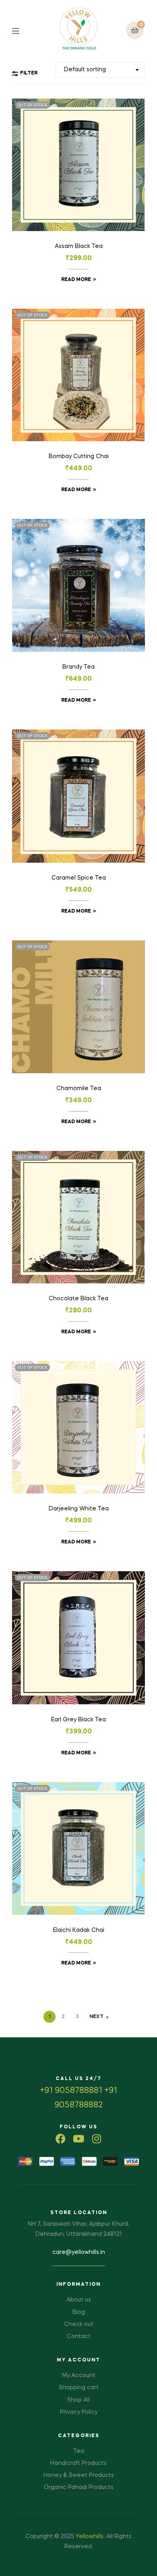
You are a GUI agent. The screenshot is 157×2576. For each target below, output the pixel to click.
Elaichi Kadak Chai (79, 1930)
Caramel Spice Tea (79, 878)
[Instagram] (97, 2139)
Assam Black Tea (79, 246)
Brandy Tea (78, 667)
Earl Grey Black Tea (78, 1720)
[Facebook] (61, 2139)
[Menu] (22, 30)
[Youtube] (79, 2139)
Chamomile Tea (79, 1089)
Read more (76, 280)
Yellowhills (90, 2537)
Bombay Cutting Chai (79, 457)
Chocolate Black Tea (78, 1299)
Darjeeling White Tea (79, 1509)
